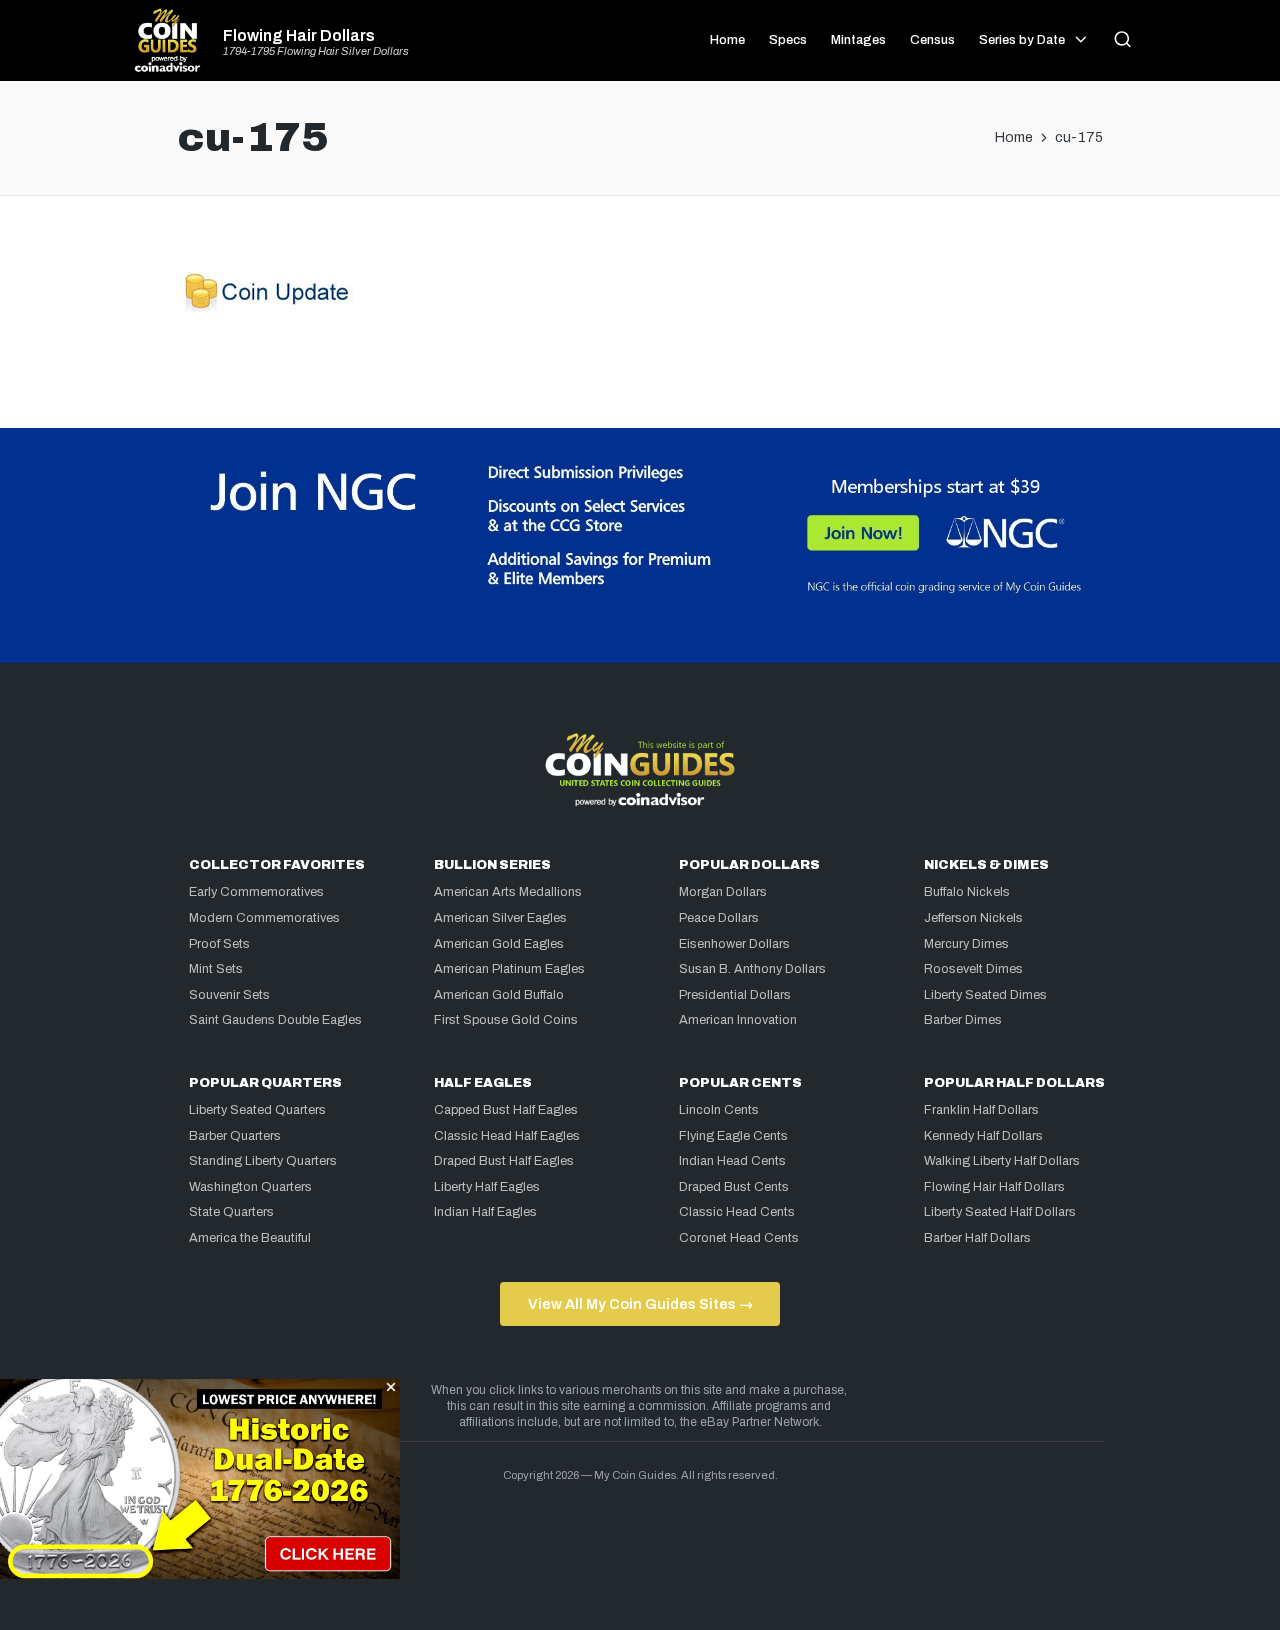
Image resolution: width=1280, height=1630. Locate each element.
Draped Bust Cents (734, 1187)
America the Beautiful (250, 1238)
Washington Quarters (250, 1187)
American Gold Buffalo (499, 995)
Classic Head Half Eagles (507, 1136)
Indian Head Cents (732, 1161)
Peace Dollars (719, 918)
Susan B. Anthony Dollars (752, 969)
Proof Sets (219, 944)
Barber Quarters (235, 1136)
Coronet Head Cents (739, 1238)
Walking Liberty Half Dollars (1002, 1161)
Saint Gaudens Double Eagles (275, 1020)
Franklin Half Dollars (981, 1110)
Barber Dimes (963, 1020)
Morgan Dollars (723, 892)
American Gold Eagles (499, 944)
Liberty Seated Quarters (257, 1110)
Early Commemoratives (256, 892)
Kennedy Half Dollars (983, 1136)
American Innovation (738, 1020)
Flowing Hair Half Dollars (994, 1187)
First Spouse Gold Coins (506, 1020)
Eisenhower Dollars (734, 944)
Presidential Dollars (735, 995)
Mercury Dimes (966, 944)
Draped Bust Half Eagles (504, 1161)
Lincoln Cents (719, 1110)
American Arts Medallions (508, 892)
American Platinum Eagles (509, 969)
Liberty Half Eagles (487, 1187)
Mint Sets (216, 969)
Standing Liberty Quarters (263, 1161)
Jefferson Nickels (973, 918)
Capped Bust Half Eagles (506, 1110)
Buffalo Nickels (967, 892)
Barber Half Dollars (977, 1238)
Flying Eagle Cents (733, 1136)
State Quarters (231, 1212)
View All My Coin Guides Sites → (640, 1304)
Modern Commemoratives (264, 918)
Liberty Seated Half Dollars (1000, 1212)
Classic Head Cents (737, 1212)
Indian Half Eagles (485, 1212)
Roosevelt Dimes (973, 969)
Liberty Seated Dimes (985, 995)
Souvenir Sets (229, 995)
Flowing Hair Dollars (299, 36)
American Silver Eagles (500, 918)
